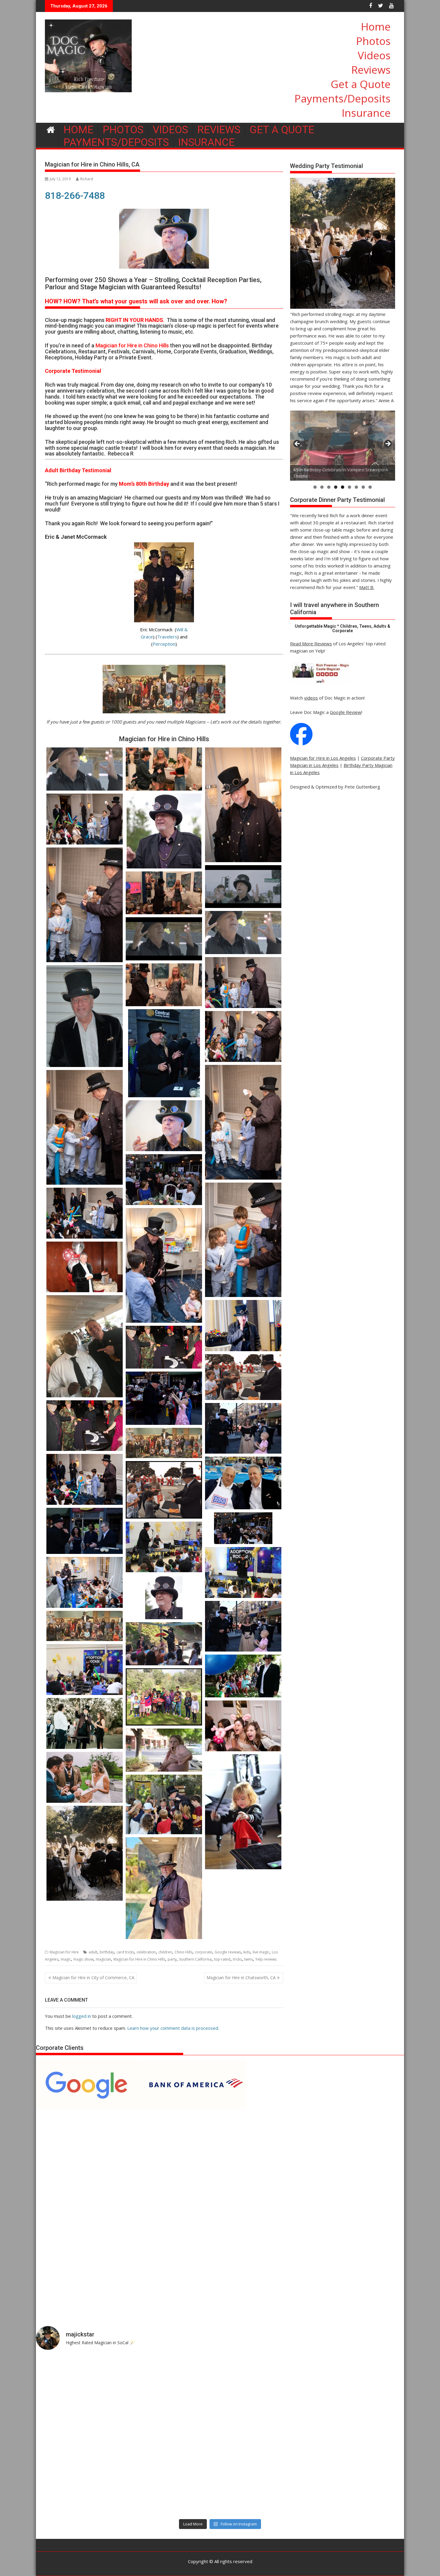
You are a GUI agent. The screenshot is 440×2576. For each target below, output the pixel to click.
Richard (87, 179)
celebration (146, 1952)
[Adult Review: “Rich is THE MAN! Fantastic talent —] (174, 2436)
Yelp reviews (266, 1959)
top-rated (222, 1959)
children (165, 1952)
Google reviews (228, 1952)
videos (311, 698)
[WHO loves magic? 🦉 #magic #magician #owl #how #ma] (81, 2436)
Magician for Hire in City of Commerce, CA (93, 1978)
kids (247, 1952)
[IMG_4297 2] (164, 1888)
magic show (83, 1959)
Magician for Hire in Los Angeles (323, 758)
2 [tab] (322, 487)
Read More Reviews (311, 644)
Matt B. (367, 587)
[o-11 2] (243, 1812)
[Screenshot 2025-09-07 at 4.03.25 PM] (85, 1853)
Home (376, 27)
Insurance (366, 113)
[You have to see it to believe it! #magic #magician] (174, 2489)
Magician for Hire (64, 1952)
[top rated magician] (320, 683)
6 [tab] (349, 487)
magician (103, 1959)
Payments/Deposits (343, 98)
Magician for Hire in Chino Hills (139, 1959)
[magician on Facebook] (301, 744)
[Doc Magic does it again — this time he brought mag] (81, 2489)
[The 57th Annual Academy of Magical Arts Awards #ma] (359, 2489)
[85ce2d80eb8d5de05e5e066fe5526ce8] (85, 1777)
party (172, 1959)
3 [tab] (329, 487)
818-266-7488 (75, 196)
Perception (164, 644)
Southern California (195, 1959)
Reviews (371, 70)
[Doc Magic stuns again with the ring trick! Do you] (359, 2436)
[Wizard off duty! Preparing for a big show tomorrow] (174, 2382)
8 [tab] (363, 487)
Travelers (167, 637)
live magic (261, 1952)
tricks (237, 1959)
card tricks (125, 1952)
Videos (374, 55)
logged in (82, 2016)
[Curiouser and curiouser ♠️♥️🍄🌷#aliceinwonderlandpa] (81, 2382)
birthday (107, 1952)
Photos (373, 41)
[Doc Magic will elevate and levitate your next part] (266, 2489)
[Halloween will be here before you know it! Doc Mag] (359, 2382)
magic (66, 1959)
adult (93, 1952)
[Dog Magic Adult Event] (85, 1723)
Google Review (346, 712)
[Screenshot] (243, 1726)
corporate (204, 1952)
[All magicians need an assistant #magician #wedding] (266, 2382)
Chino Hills (183, 1952)
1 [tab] (315, 487)
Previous (298, 444)
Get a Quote (361, 84)
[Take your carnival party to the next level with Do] (266, 2436)
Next (388, 444)
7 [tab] (356, 487)
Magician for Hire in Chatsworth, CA (241, 1978)
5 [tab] (343, 487)
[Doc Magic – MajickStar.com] (51, 129)
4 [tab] (336, 487)
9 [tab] (370, 487)
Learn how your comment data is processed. (173, 2028)
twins (249, 1959)
